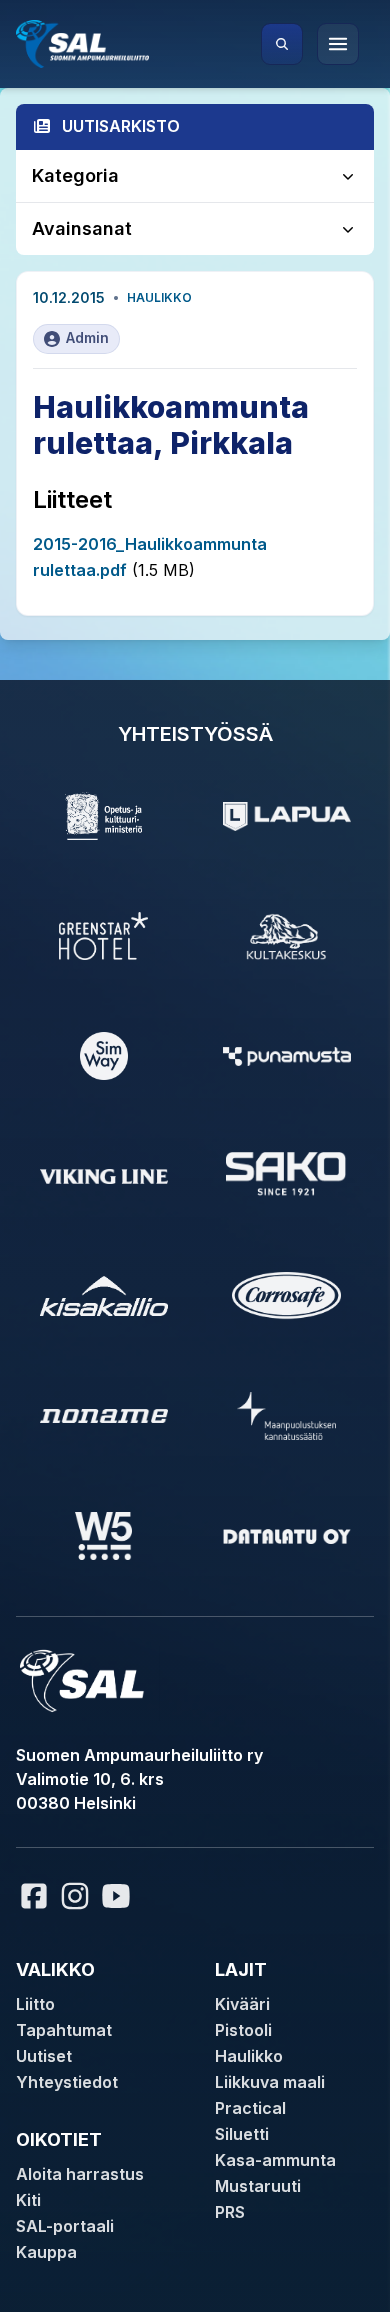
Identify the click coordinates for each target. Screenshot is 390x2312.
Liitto (35, 2004)
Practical (250, 2108)
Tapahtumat (64, 2030)
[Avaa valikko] (338, 44)
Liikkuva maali (270, 2082)
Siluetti (242, 2134)
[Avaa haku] (282, 44)
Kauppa (46, 2252)
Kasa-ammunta (275, 2160)
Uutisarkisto (121, 126)
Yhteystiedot (67, 2082)
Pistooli (243, 2030)
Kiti (28, 2200)
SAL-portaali (65, 2226)
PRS (230, 2212)
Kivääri (242, 2004)
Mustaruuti (258, 2186)
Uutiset (44, 2056)
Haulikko (159, 297)
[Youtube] (119, 1896)
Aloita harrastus (80, 2174)
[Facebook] (34, 1896)
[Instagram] (75, 1896)
